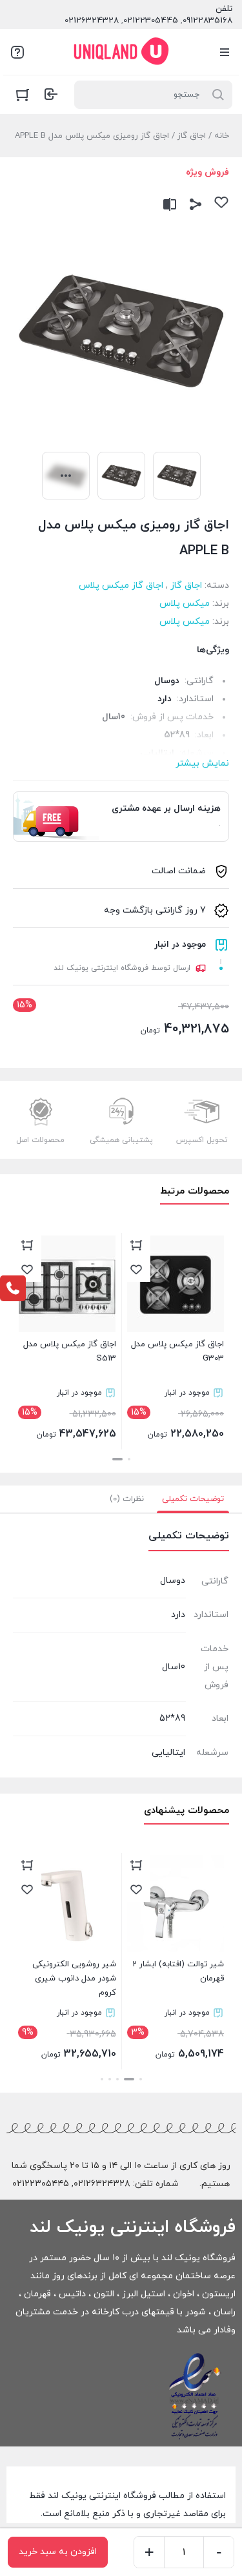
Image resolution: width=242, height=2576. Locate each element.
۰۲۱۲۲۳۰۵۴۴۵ (41, 2184)
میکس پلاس (185, 604)
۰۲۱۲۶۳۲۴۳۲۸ (102, 2184)
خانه (222, 136)
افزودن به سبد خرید (58, 2552)
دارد (165, 699)
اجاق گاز (192, 136)
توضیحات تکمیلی (193, 1499)
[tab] (193, 1499)
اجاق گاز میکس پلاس (121, 586)
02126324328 (92, 21)
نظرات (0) (127, 1499)
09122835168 (207, 21)
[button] (129, 1459)
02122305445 (151, 21)
